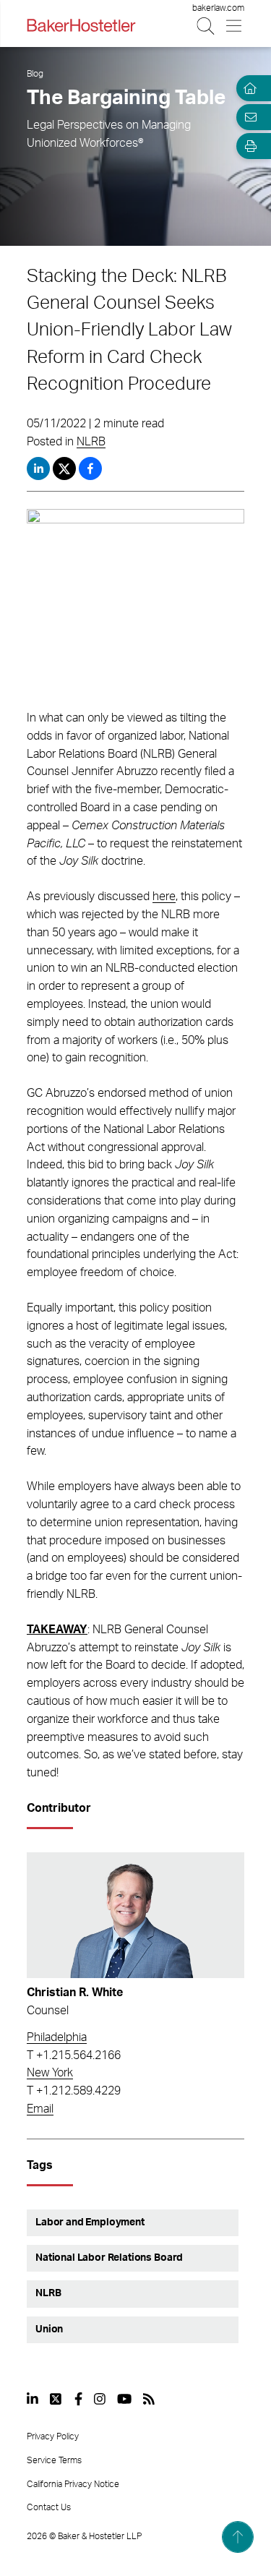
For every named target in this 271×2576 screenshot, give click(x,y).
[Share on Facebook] (90, 468)
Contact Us (49, 2507)
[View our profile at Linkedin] (33, 2399)
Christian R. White (75, 1993)
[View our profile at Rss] (149, 2399)
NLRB (91, 442)
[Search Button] (206, 26)
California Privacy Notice (73, 2484)
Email (40, 2109)
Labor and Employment (90, 2222)
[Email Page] (248, 117)
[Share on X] (66, 468)
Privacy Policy (53, 2436)
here (164, 897)
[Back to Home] (81, 25)
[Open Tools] (248, 146)
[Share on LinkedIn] (38, 468)
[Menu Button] (235, 26)
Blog (35, 74)
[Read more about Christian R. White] (135, 1916)
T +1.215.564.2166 (74, 2055)
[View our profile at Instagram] (100, 2399)
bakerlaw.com (218, 8)
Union (49, 2329)
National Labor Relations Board (109, 2258)
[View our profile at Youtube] (124, 2399)
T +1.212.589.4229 (74, 2091)
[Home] (248, 88)
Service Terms (54, 2460)
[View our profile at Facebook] (78, 2399)
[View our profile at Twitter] (56, 2399)
